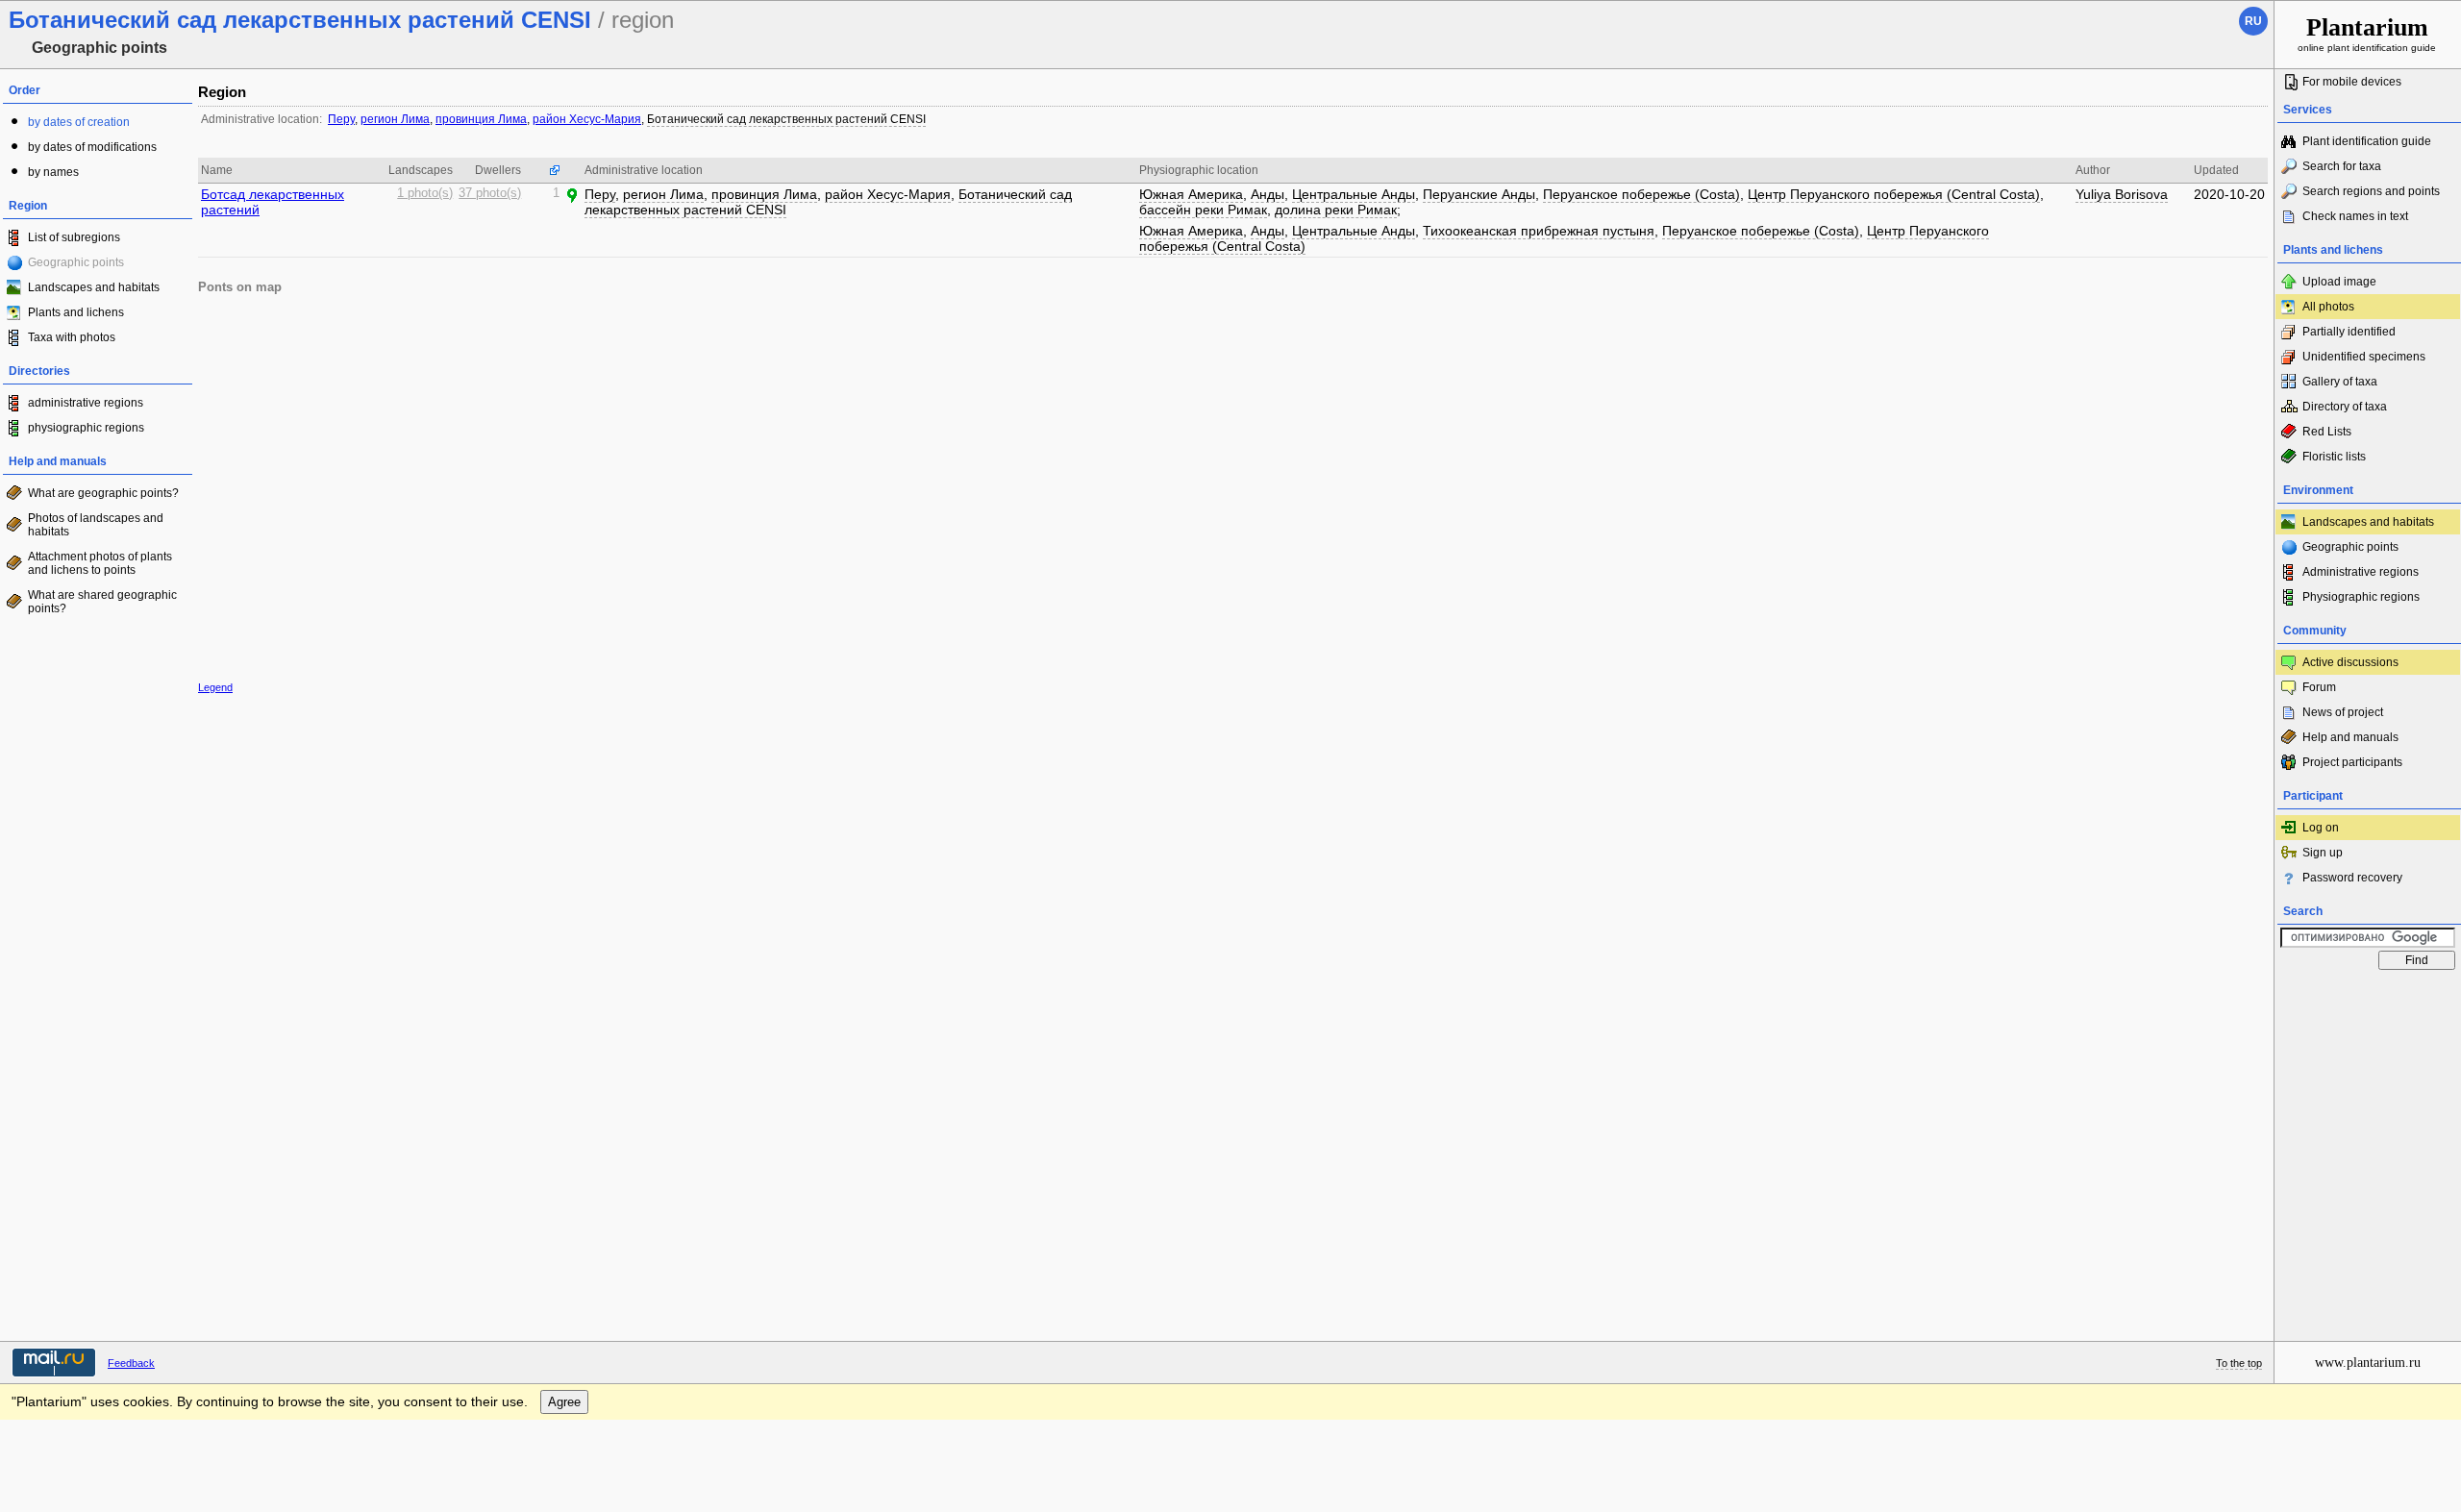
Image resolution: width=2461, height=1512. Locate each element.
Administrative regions (2361, 572)
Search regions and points (2371, 191)
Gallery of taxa (2340, 382)
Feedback (131, 1363)
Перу (341, 119)
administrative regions (86, 403)
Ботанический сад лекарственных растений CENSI (786, 119)
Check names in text (2355, 216)
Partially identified (2349, 332)
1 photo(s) (425, 193)
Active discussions (2350, 662)
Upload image (2339, 282)
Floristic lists (2334, 457)
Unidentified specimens (2364, 357)
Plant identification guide (2367, 141)
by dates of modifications (92, 147)
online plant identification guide (2367, 33)
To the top (2239, 1363)
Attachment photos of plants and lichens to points (100, 563)
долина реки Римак (1336, 210)
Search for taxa (2342, 166)
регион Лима (395, 119)
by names (53, 172)
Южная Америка (1191, 194)
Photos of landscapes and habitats (96, 525)
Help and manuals (2350, 737)
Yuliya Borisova (2122, 194)
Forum (2319, 687)
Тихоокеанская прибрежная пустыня (1539, 231)
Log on (2321, 828)
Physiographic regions (2361, 597)
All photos (2328, 307)
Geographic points (2350, 547)
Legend (215, 687)
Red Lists (2327, 432)
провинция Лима (481, 119)
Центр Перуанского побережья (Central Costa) (1894, 194)
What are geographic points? (103, 493)
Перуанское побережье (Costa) (1641, 194)
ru (2253, 21)
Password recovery (2352, 878)
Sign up (2323, 853)
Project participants (2352, 762)
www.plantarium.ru (2368, 1363)
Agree (564, 1402)
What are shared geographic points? (102, 602)
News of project (2343, 712)
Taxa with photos (72, 337)
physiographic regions (86, 428)
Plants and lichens (76, 312)
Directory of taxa (2345, 407)
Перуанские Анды (1479, 194)
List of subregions (74, 237)
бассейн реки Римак (1203, 210)
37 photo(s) (490, 193)
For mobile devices (2352, 82)
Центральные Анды (1354, 194)
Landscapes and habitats (94, 287)
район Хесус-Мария (587, 119)
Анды (1268, 194)
